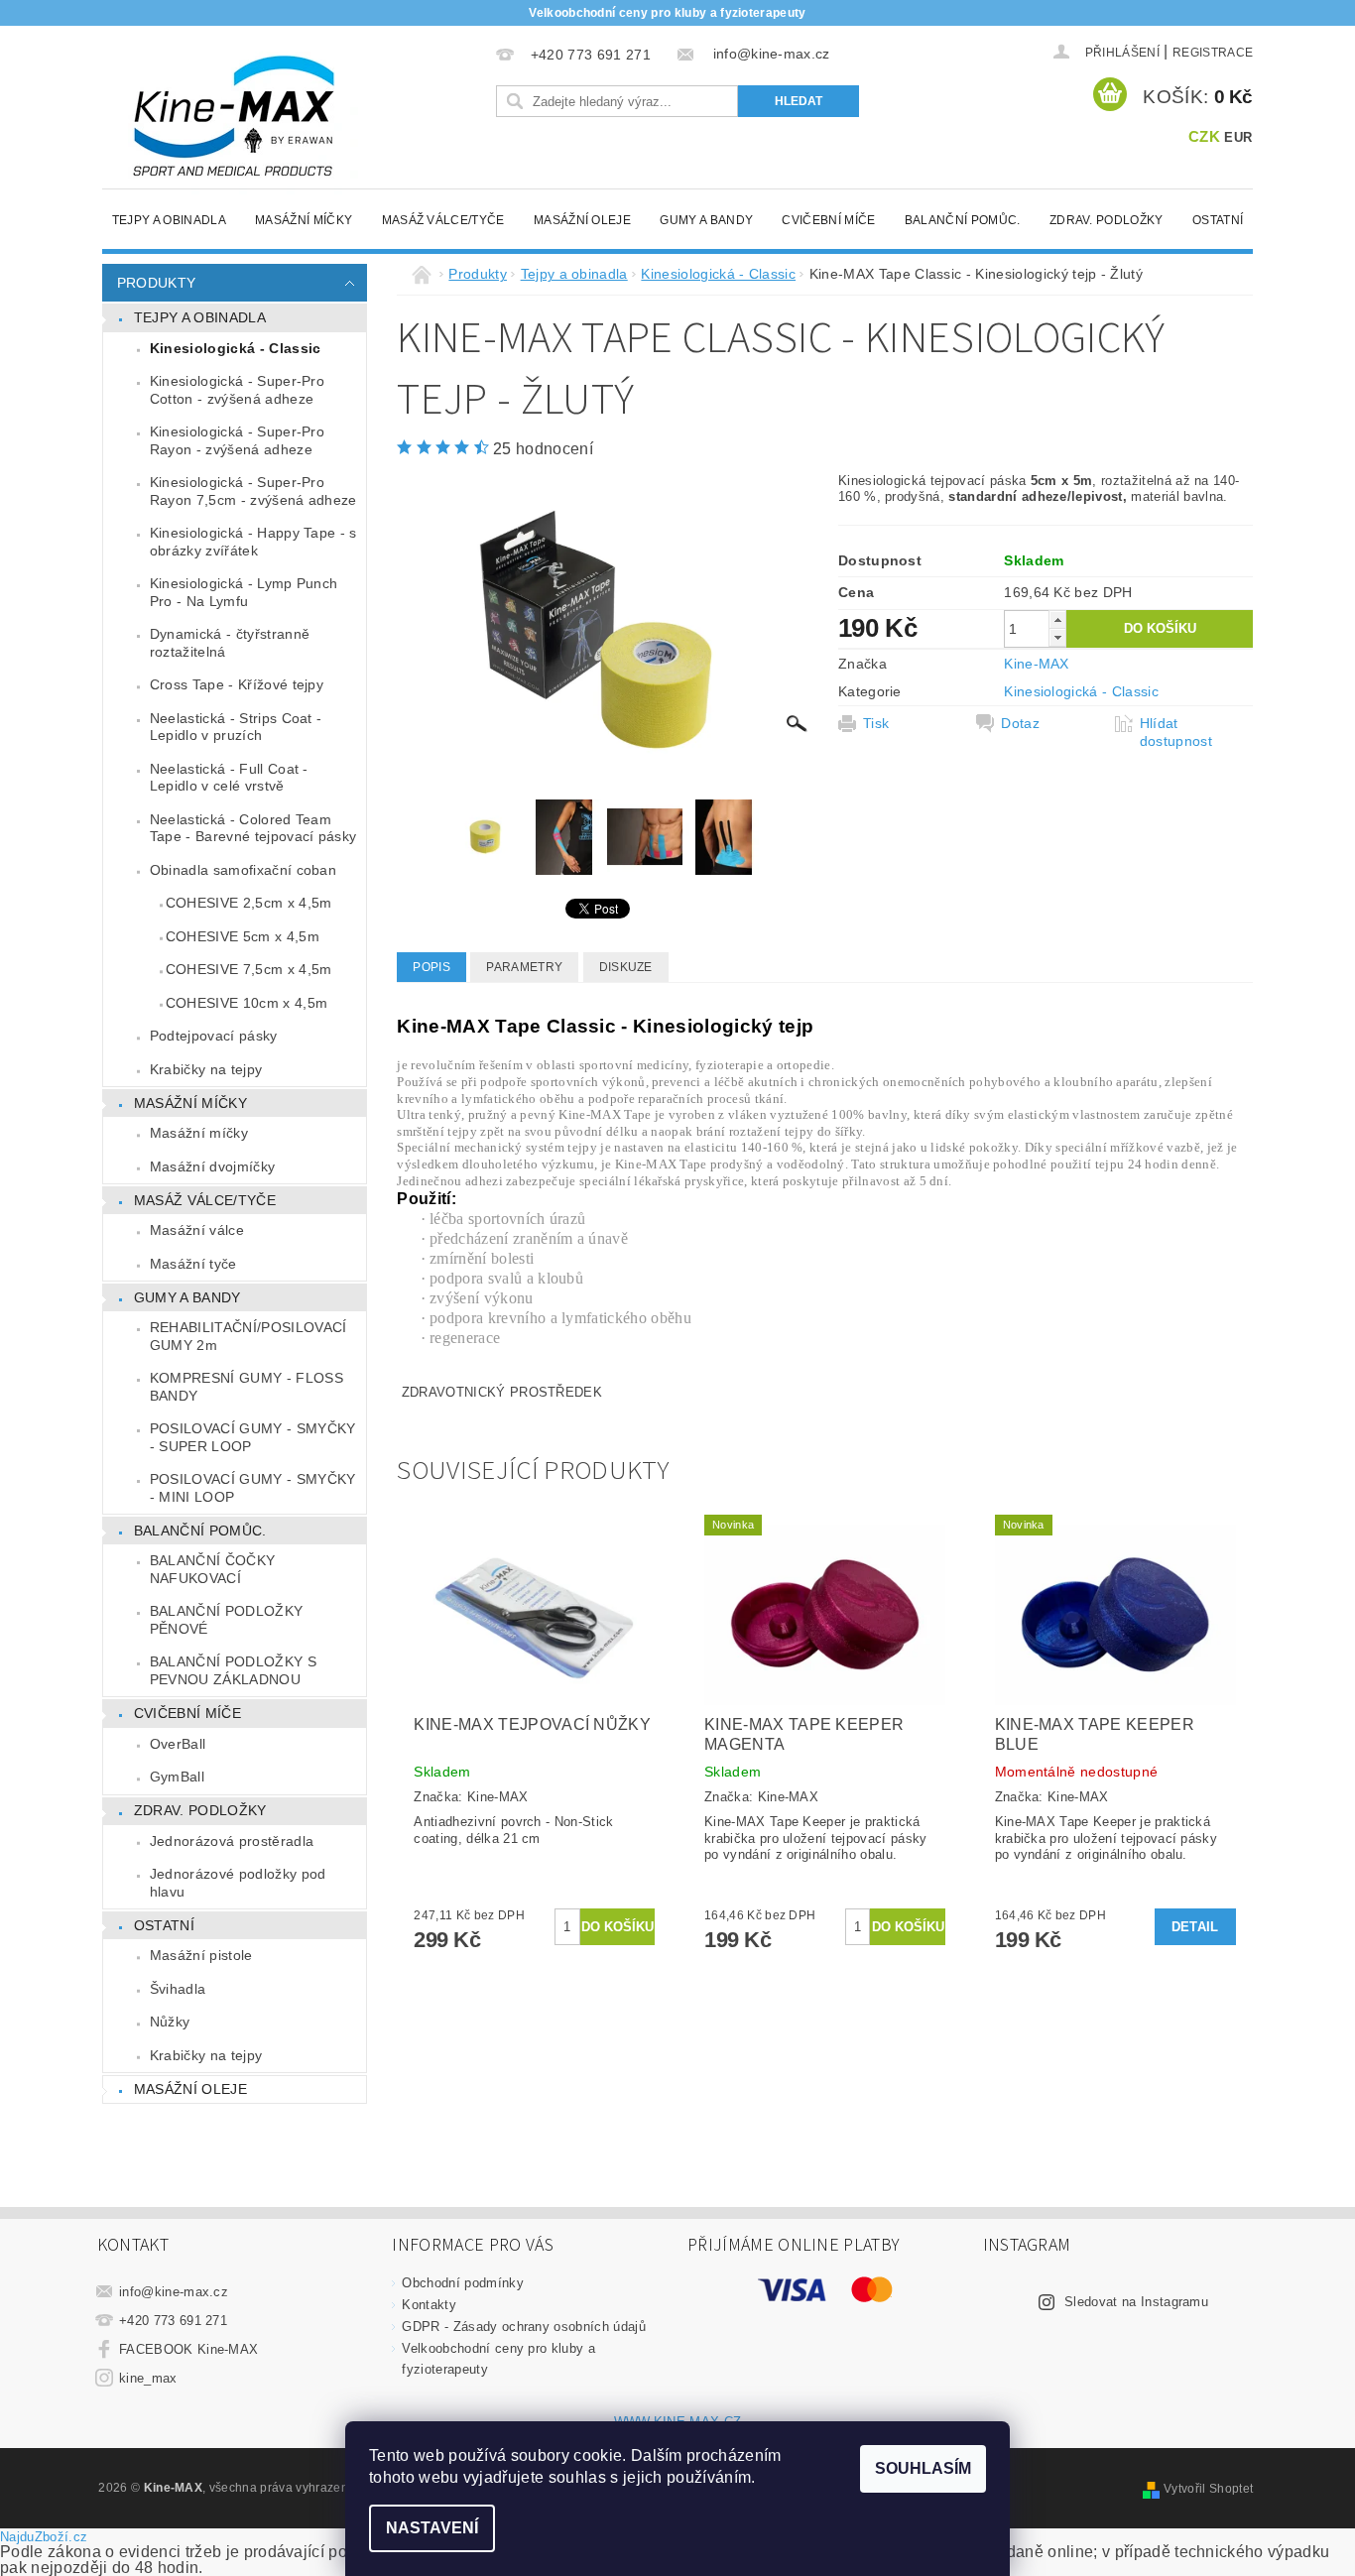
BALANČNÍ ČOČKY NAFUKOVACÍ (212, 1569)
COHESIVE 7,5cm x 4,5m (249, 969)
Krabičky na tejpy (206, 1069)
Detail (1195, 1927)
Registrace (1213, 53)
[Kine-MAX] (236, 117)
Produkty (157, 283)
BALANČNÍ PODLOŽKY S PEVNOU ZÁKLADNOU (233, 1670)
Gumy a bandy (706, 220)
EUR (1238, 137)
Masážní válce (197, 1230)
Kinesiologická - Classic (236, 348)
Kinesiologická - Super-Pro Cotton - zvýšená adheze (237, 390)
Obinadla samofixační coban (243, 870)
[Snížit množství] (1057, 637)
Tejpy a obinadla (169, 220)
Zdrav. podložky (1107, 220)
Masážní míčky (304, 220)
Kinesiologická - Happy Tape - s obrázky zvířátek (253, 542)
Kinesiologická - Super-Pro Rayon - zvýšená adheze (237, 440)
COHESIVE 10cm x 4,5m (246, 1003)
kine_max (148, 2378)
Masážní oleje (582, 220)
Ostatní (1218, 220)
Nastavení (432, 2528)
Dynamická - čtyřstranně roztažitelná (230, 643)
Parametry (524, 967)
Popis (431, 967)
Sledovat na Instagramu (1136, 2302)
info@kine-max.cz (174, 2292)
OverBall (178, 1744)
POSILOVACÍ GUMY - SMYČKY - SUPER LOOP (253, 1437)
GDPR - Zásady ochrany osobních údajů (524, 2327)
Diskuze (626, 967)
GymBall (177, 1777)
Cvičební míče (828, 220)
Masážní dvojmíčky (212, 1166)
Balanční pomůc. (963, 220)
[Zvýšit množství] (1057, 619)
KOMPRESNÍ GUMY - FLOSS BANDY (246, 1387)
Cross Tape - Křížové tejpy (237, 684)
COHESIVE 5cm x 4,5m (243, 936)
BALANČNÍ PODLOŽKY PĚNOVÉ (226, 1620)
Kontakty (429, 2305)
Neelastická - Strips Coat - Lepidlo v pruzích (236, 727)
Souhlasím (923, 2468)
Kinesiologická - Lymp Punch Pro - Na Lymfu (244, 592)
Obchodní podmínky (462, 2283)
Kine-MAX (1037, 664)
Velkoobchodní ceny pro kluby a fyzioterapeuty (667, 13)
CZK (1204, 136)
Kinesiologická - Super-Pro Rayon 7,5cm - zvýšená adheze (253, 491)
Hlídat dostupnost (1176, 732)
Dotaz (1020, 723)
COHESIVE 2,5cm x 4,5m (249, 903)
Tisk (876, 723)
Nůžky (170, 2022)
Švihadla (178, 1989)
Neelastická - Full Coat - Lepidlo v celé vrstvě (229, 778)
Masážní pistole (201, 1955)
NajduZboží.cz (44, 2537)
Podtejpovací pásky (214, 1036)
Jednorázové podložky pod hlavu (238, 1883)
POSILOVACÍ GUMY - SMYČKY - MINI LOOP (253, 1488)
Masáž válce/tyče (443, 220)
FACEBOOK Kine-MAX (188, 2349)
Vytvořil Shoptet (1208, 2489)
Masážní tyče (193, 1264)
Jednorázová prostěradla (232, 1841)
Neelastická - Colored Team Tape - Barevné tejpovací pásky (253, 828)
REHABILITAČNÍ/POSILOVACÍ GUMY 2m (248, 1336)
